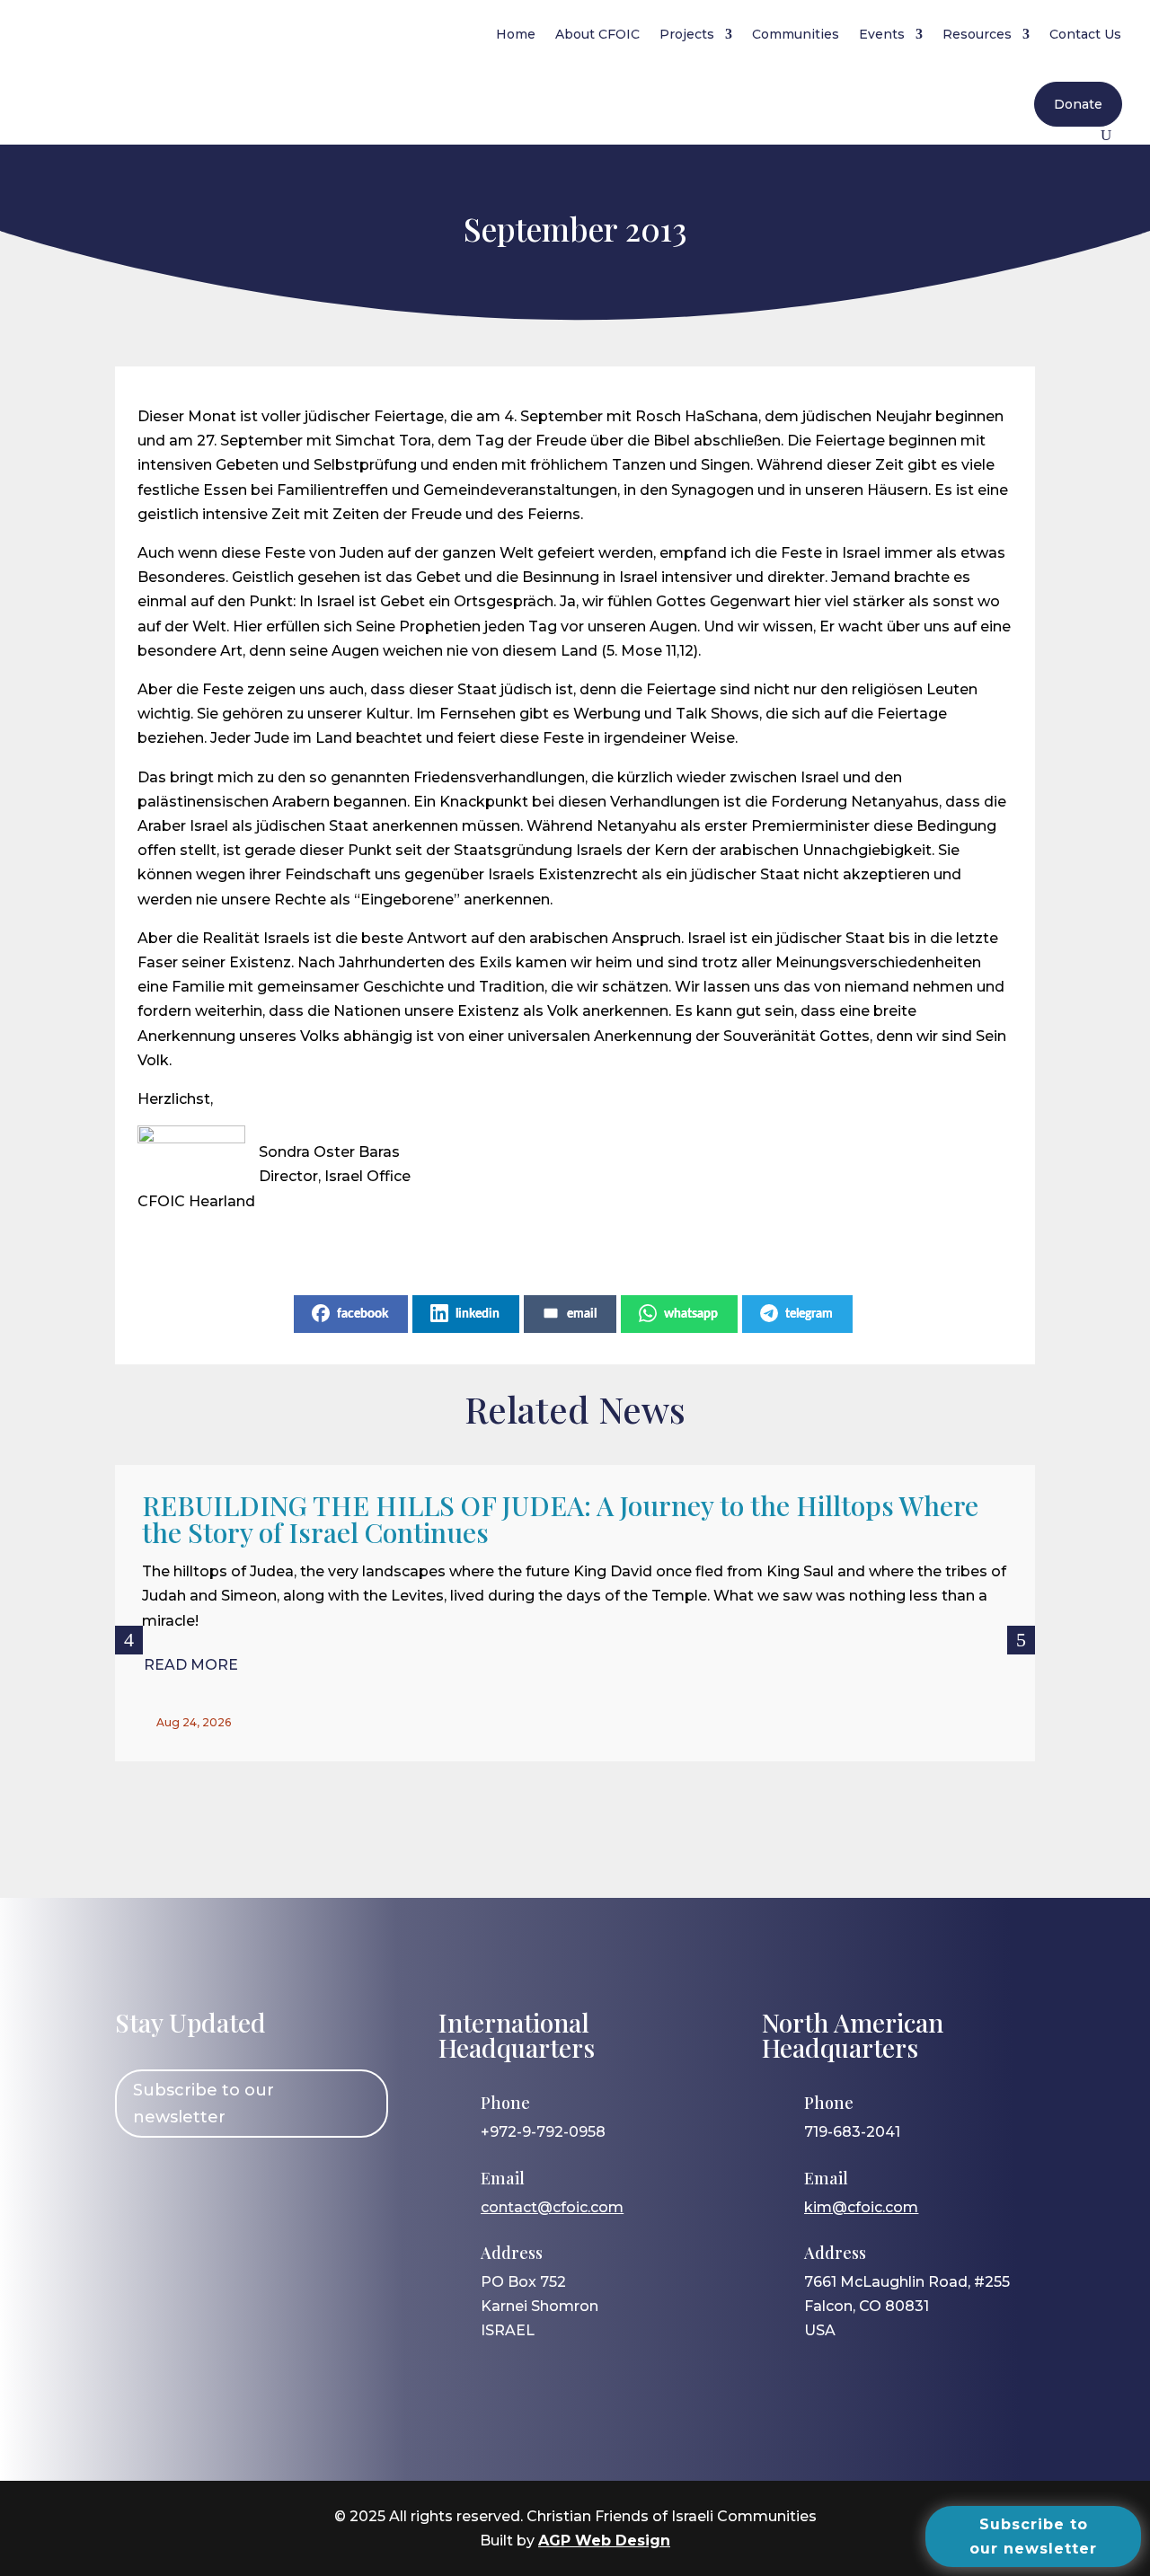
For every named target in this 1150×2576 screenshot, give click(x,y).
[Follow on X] (242, 2185)
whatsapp (691, 1314)
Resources (977, 34)
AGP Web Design (604, 2541)
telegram (809, 1314)
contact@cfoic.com (552, 2207)
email (582, 1314)
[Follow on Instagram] (190, 2185)
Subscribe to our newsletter (203, 2104)
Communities (796, 34)
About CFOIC (597, 34)
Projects (687, 34)
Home (516, 34)
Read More (191, 1665)
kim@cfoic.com (861, 2207)
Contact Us (1085, 34)
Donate (1078, 104)
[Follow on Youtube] (294, 2185)
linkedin (478, 1314)
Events (882, 34)
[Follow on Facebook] (137, 2185)
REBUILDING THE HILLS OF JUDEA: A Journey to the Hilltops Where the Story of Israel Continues (560, 1519)
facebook (363, 1314)
